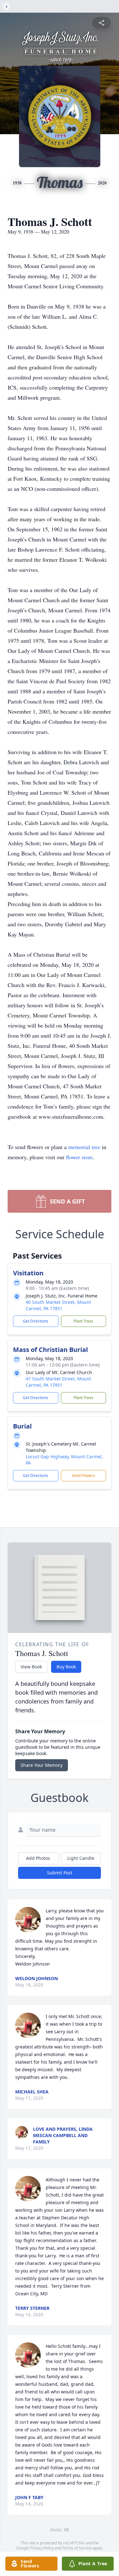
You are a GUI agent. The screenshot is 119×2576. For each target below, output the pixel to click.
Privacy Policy (42, 2548)
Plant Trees (83, 1321)
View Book (31, 1667)
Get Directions (36, 1321)
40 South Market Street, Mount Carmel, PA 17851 (58, 1305)
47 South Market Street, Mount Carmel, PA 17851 (58, 1382)
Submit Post (60, 1873)
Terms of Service (77, 2548)
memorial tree (84, 1147)
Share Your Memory (42, 1765)
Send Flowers (83, 1476)
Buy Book (66, 1667)
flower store (79, 1157)
